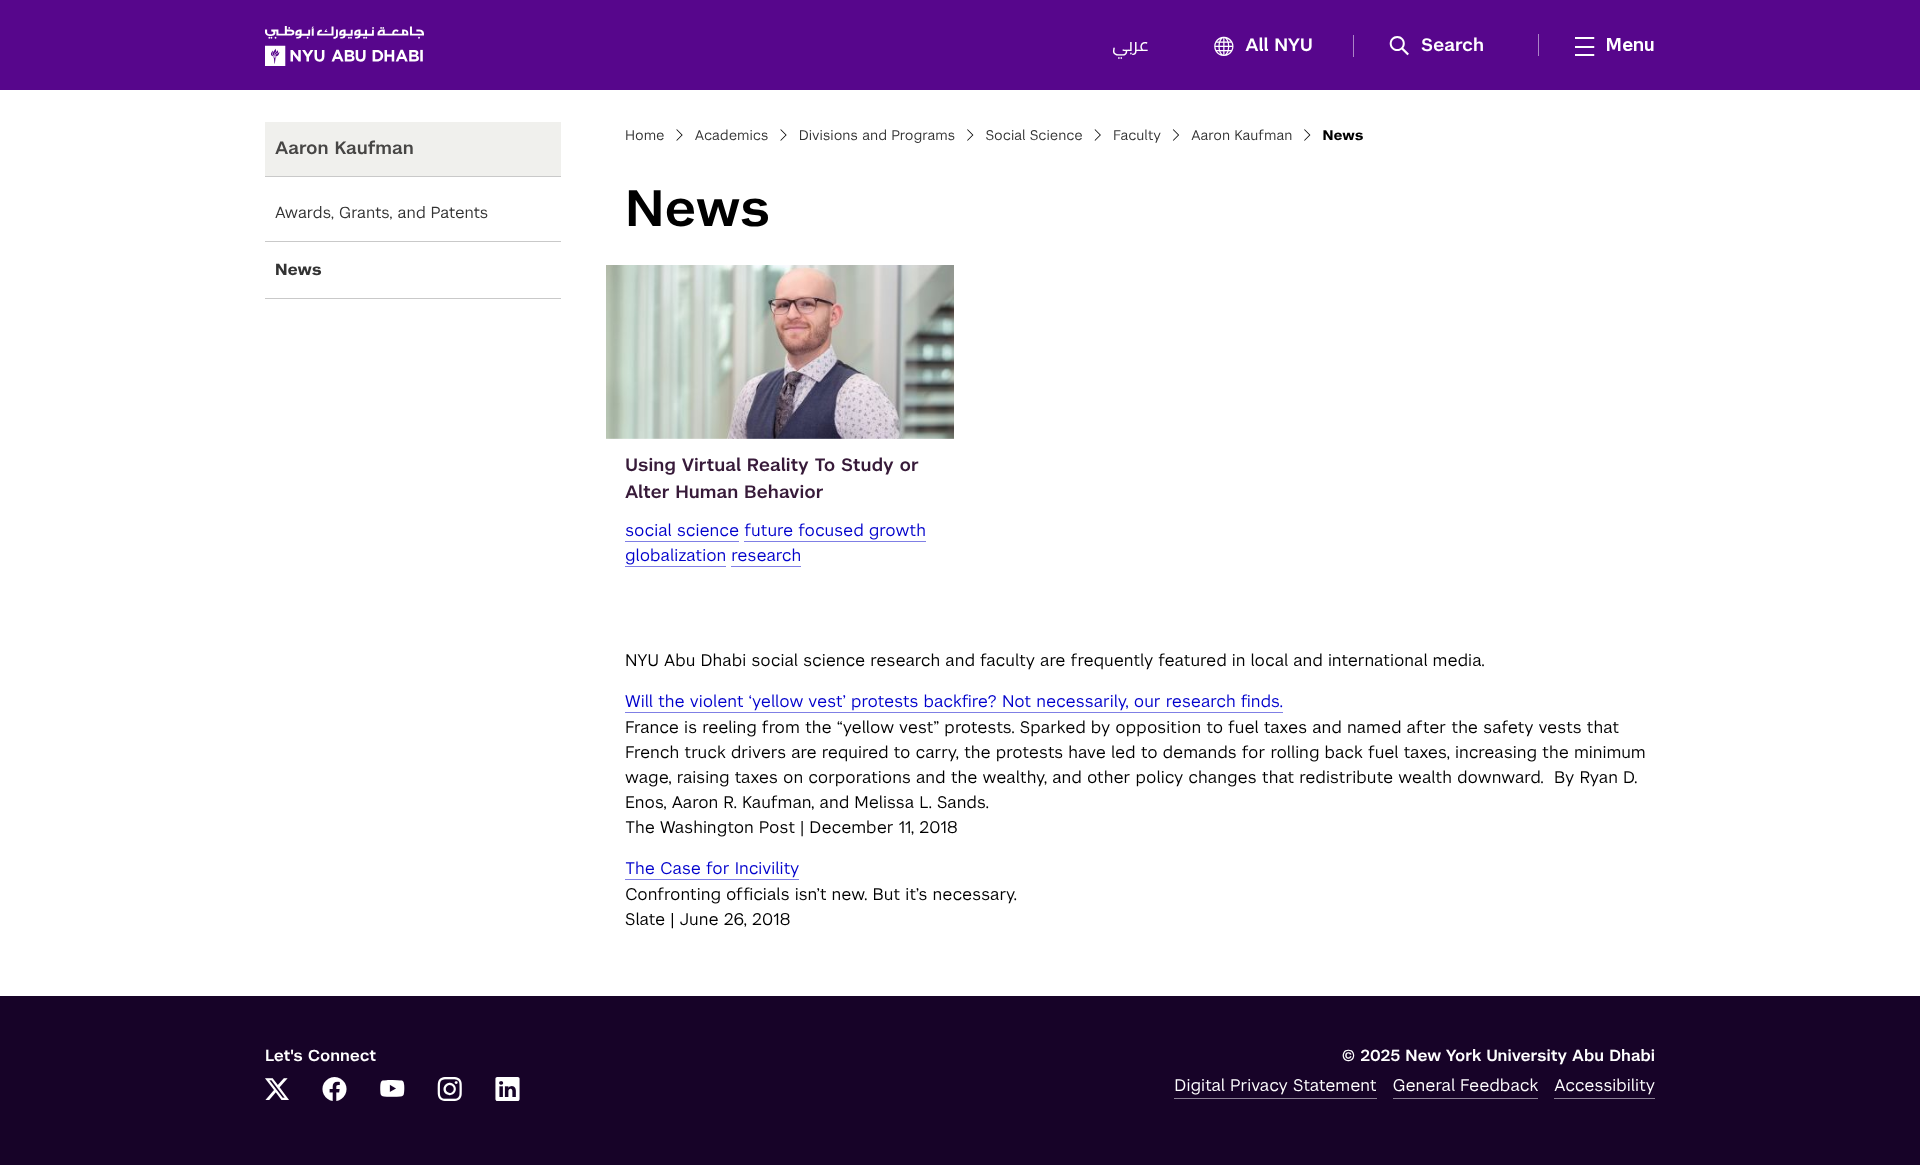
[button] (1443, 46)
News (298, 269)
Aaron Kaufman (1241, 136)
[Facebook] (335, 1091)
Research (766, 555)
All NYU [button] (1279, 46)
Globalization (675, 555)
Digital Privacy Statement (1275, 1085)
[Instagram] (450, 1091)
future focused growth (835, 530)
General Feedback (1466, 1085)
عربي (1130, 46)
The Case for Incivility (712, 868)
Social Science (1033, 136)
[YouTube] (392, 1091)
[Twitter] (277, 1091)
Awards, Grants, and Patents (381, 212)
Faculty (1137, 136)
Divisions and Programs (877, 136)
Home (645, 136)
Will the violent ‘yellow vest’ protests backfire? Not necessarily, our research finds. (954, 701)
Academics (732, 136)
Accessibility (1604, 1085)
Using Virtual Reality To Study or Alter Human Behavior (772, 479)
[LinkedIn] (508, 1091)
